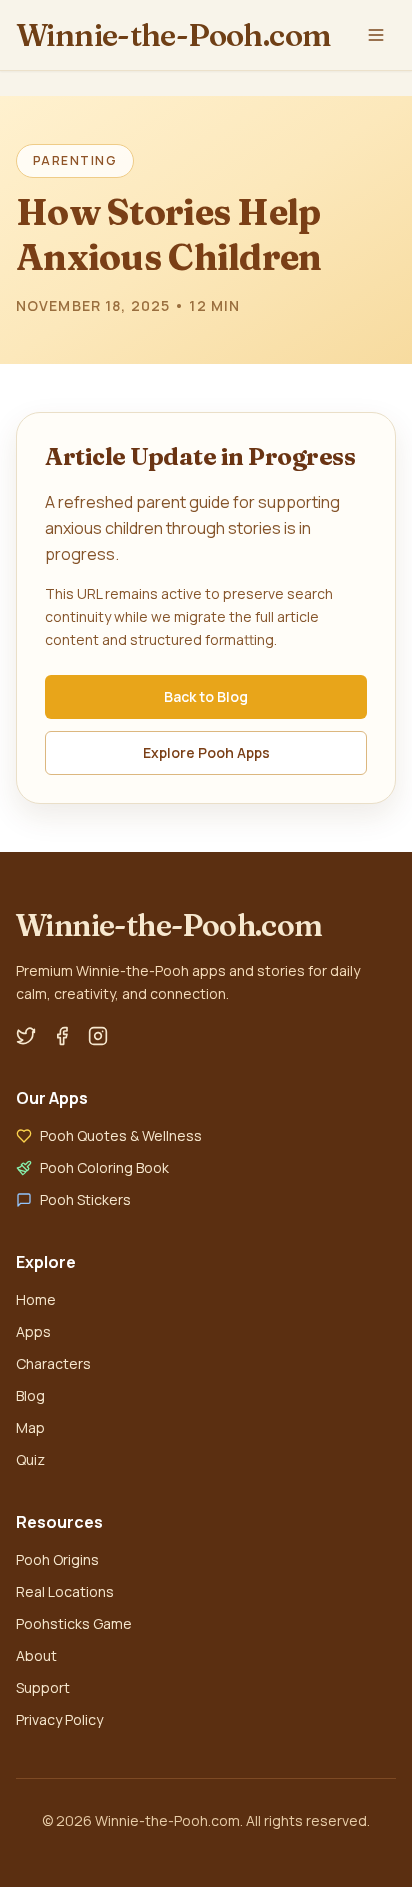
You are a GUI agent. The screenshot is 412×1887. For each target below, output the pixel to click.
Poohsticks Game (74, 1623)
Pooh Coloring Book (104, 1167)
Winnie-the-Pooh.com (173, 35)
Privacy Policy (59, 1719)
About (36, 1655)
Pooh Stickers (85, 1199)
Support (43, 1687)
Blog (30, 1395)
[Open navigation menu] (376, 35)
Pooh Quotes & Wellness (121, 1135)
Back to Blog (206, 696)
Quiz (30, 1459)
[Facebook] (62, 1036)
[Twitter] (26, 1036)
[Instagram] (98, 1036)
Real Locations (65, 1591)
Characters (53, 1363)
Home (36, 1299)
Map (30, 1427)
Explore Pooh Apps (206, 752)
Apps (33, 1331)
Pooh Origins (57, 1559)
